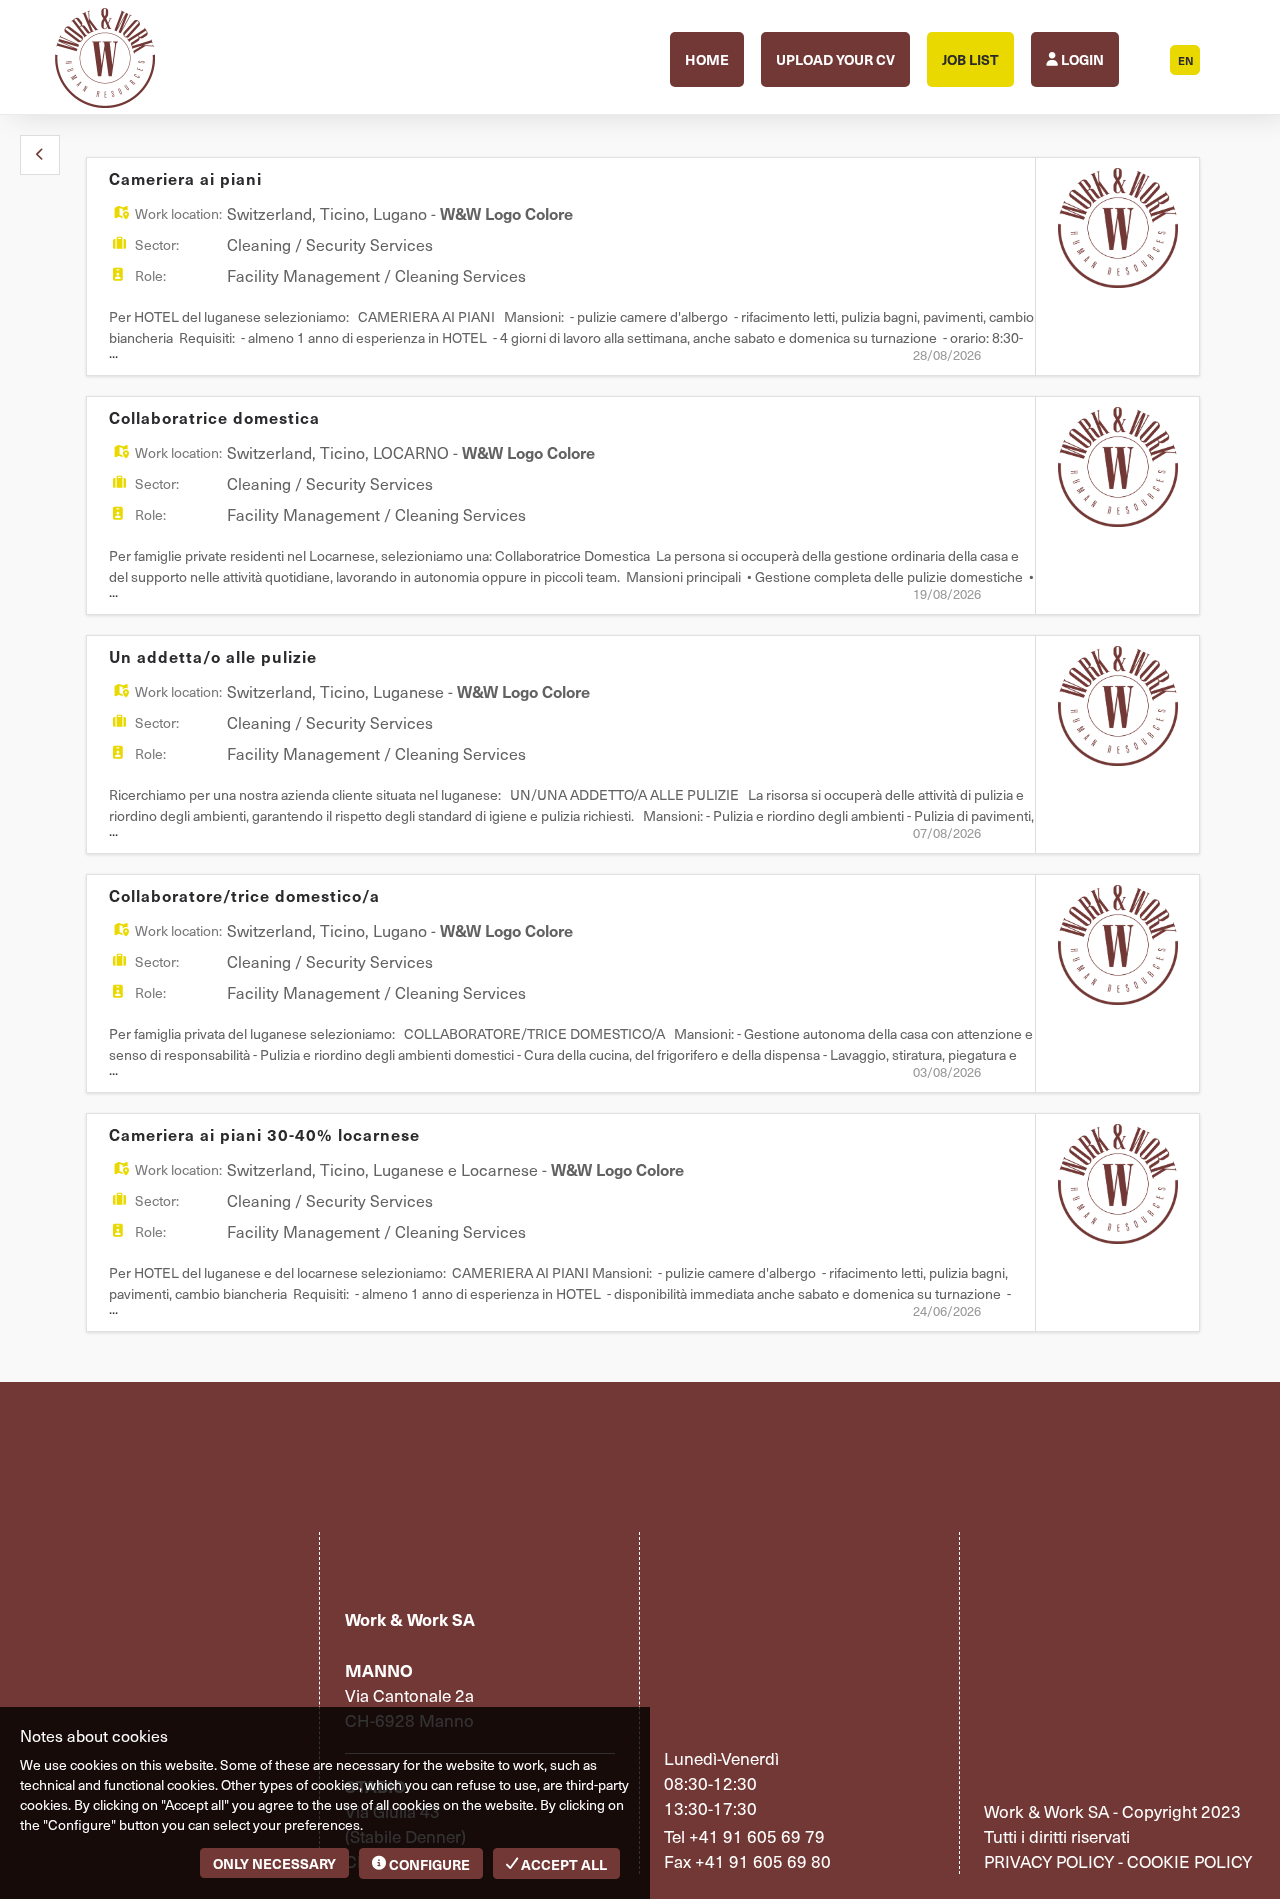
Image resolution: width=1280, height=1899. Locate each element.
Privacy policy (1049, 1861)
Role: (150, 275)
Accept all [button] (562, 1864)
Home (707, 59)
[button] (40, 155)
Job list (970, 59)
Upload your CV (835, 59)
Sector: (157, 244)
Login (1081, 59)
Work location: (178, 213)
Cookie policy (1189, 1861)
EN (1186, 60)
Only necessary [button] (274, 1863)
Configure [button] (428, 1864)
